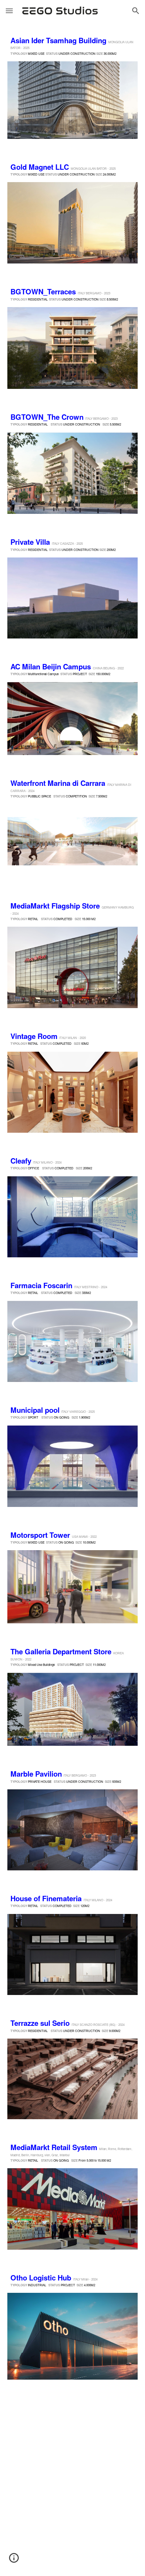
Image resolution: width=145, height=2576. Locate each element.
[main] (73, 46)
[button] (9, 11)
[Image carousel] (73, 100)
